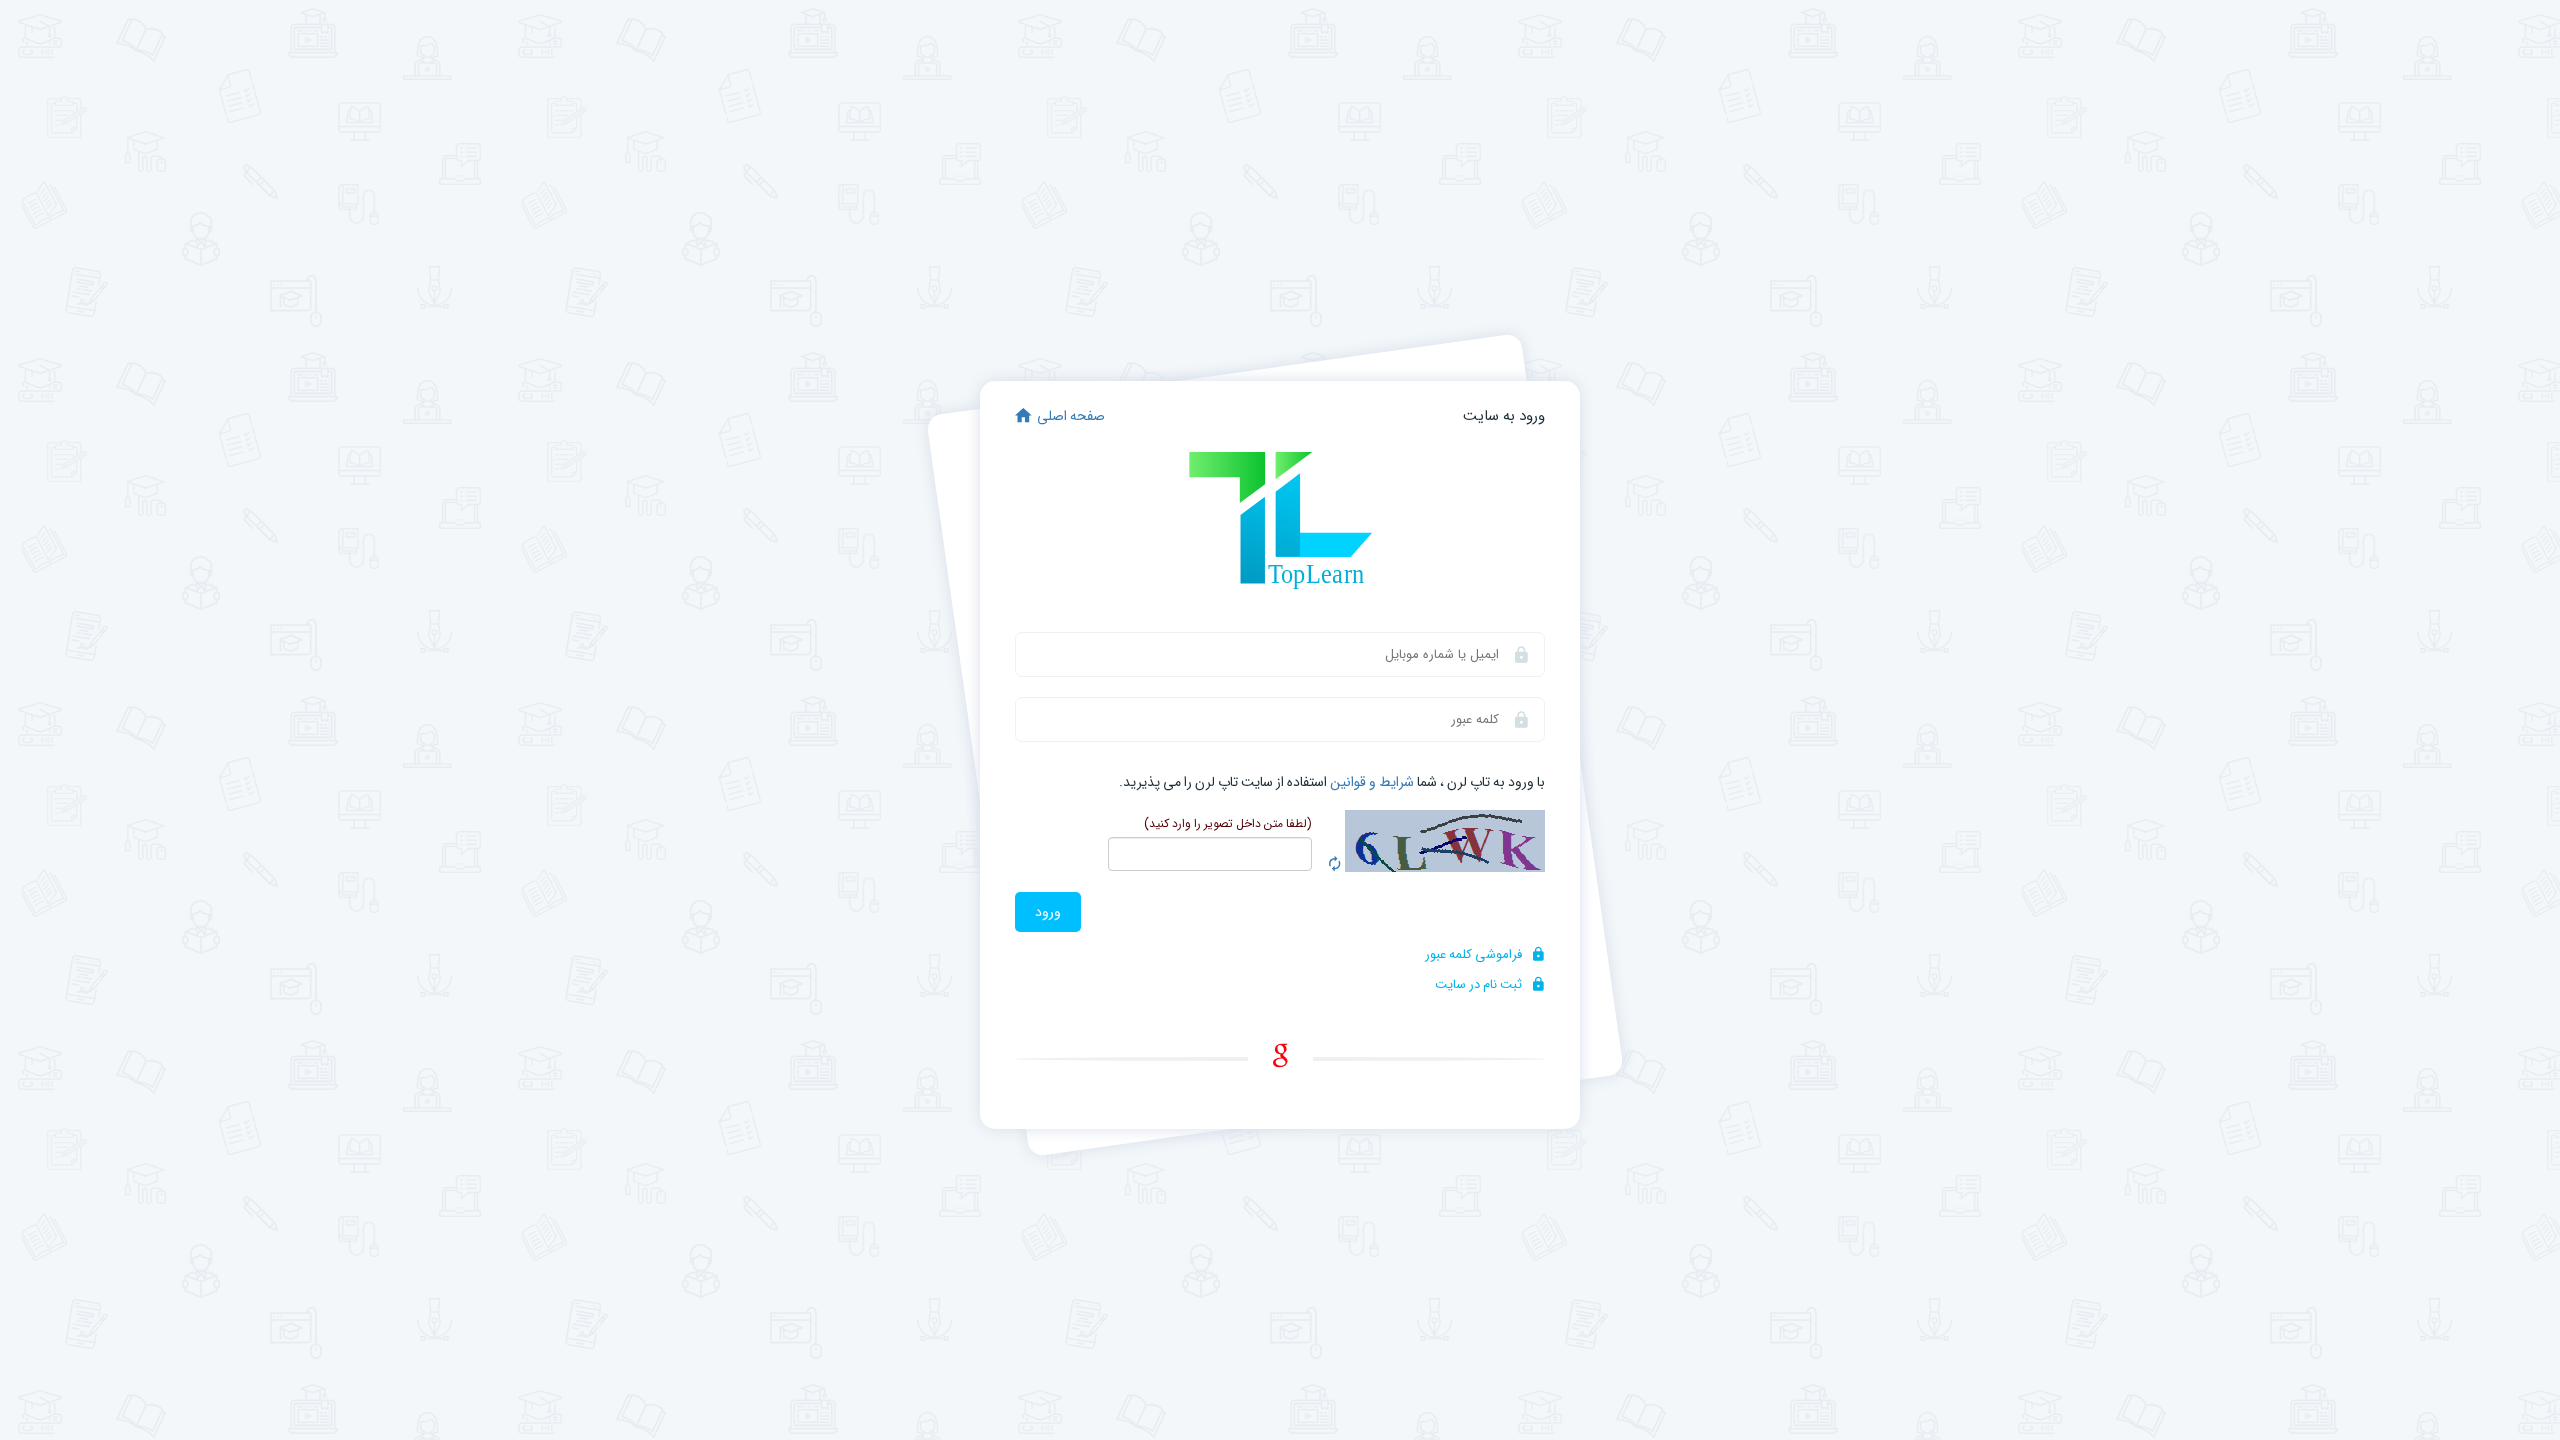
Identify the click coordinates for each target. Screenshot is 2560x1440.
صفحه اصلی (1071, 416)
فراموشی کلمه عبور (1475, 954)
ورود (1048, 912)
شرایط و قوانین (1372, 782)
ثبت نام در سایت (1480, 984)
